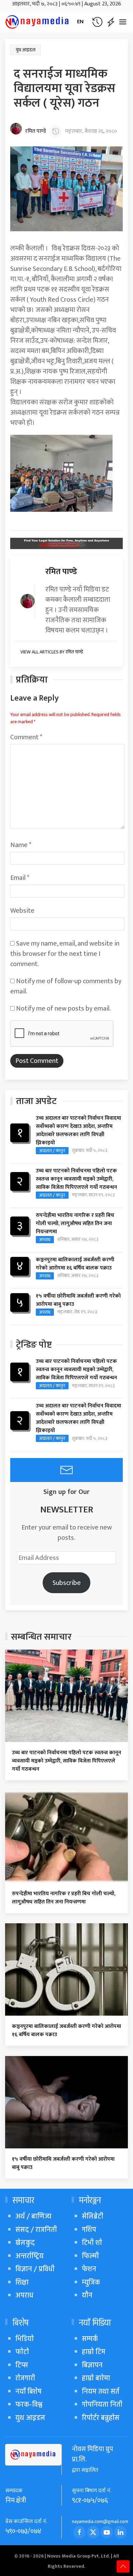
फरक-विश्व (29, 2404)
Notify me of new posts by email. (63, 1009)
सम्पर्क (90, 2339)
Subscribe (67, 1583)
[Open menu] (123, 22)
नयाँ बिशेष (28, 2391)
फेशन (89, 2269)
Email (20, 878)
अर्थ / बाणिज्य (33, 2216)
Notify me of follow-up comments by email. (66, 986)
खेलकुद (25, 2243)
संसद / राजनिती (36, 2230)
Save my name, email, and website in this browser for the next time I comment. (65, 954)
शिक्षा (22, 2282)
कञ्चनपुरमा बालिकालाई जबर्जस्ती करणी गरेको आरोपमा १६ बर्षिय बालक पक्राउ (75, 1264)
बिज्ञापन (92, 2365)
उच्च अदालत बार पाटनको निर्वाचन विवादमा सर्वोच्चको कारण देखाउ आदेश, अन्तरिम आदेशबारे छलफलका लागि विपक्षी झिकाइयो (78, 1131)
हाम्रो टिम (94, 2352)
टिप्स (22, 2365)
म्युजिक (91, 2282)
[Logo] (38, 22)
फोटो (22, 2352)
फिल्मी (90, 2256)
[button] (97, 22)
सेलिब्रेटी (93, 2216)
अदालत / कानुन (52, 1151)
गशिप (89, 2230)
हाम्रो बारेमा (96, 2378)
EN (80, 22)
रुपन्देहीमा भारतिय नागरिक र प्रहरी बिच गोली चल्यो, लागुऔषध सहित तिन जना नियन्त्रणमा (75, 1224)
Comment (26, 737)
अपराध (45, 1240)
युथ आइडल (26, 50)
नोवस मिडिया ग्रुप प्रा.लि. (93, 2454)
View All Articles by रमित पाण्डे (52, 652)
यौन (87, 2295)
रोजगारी (25, 2378)
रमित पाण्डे (36, 131)
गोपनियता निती (102, 2404)
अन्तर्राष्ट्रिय (29, 2256)
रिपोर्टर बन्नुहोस (101, 2418)
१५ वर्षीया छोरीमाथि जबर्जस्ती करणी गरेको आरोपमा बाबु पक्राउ (78, 1300)
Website (22, 911)
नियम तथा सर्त (101, 2391)
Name (21, 845)
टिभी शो (92, 2243)
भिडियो (25, 2339)
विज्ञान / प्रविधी (35, 2269)
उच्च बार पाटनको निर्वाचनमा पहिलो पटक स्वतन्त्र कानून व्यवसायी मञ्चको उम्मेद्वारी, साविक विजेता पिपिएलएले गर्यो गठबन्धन (76, 1179)
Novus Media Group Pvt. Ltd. (79, 2556)
